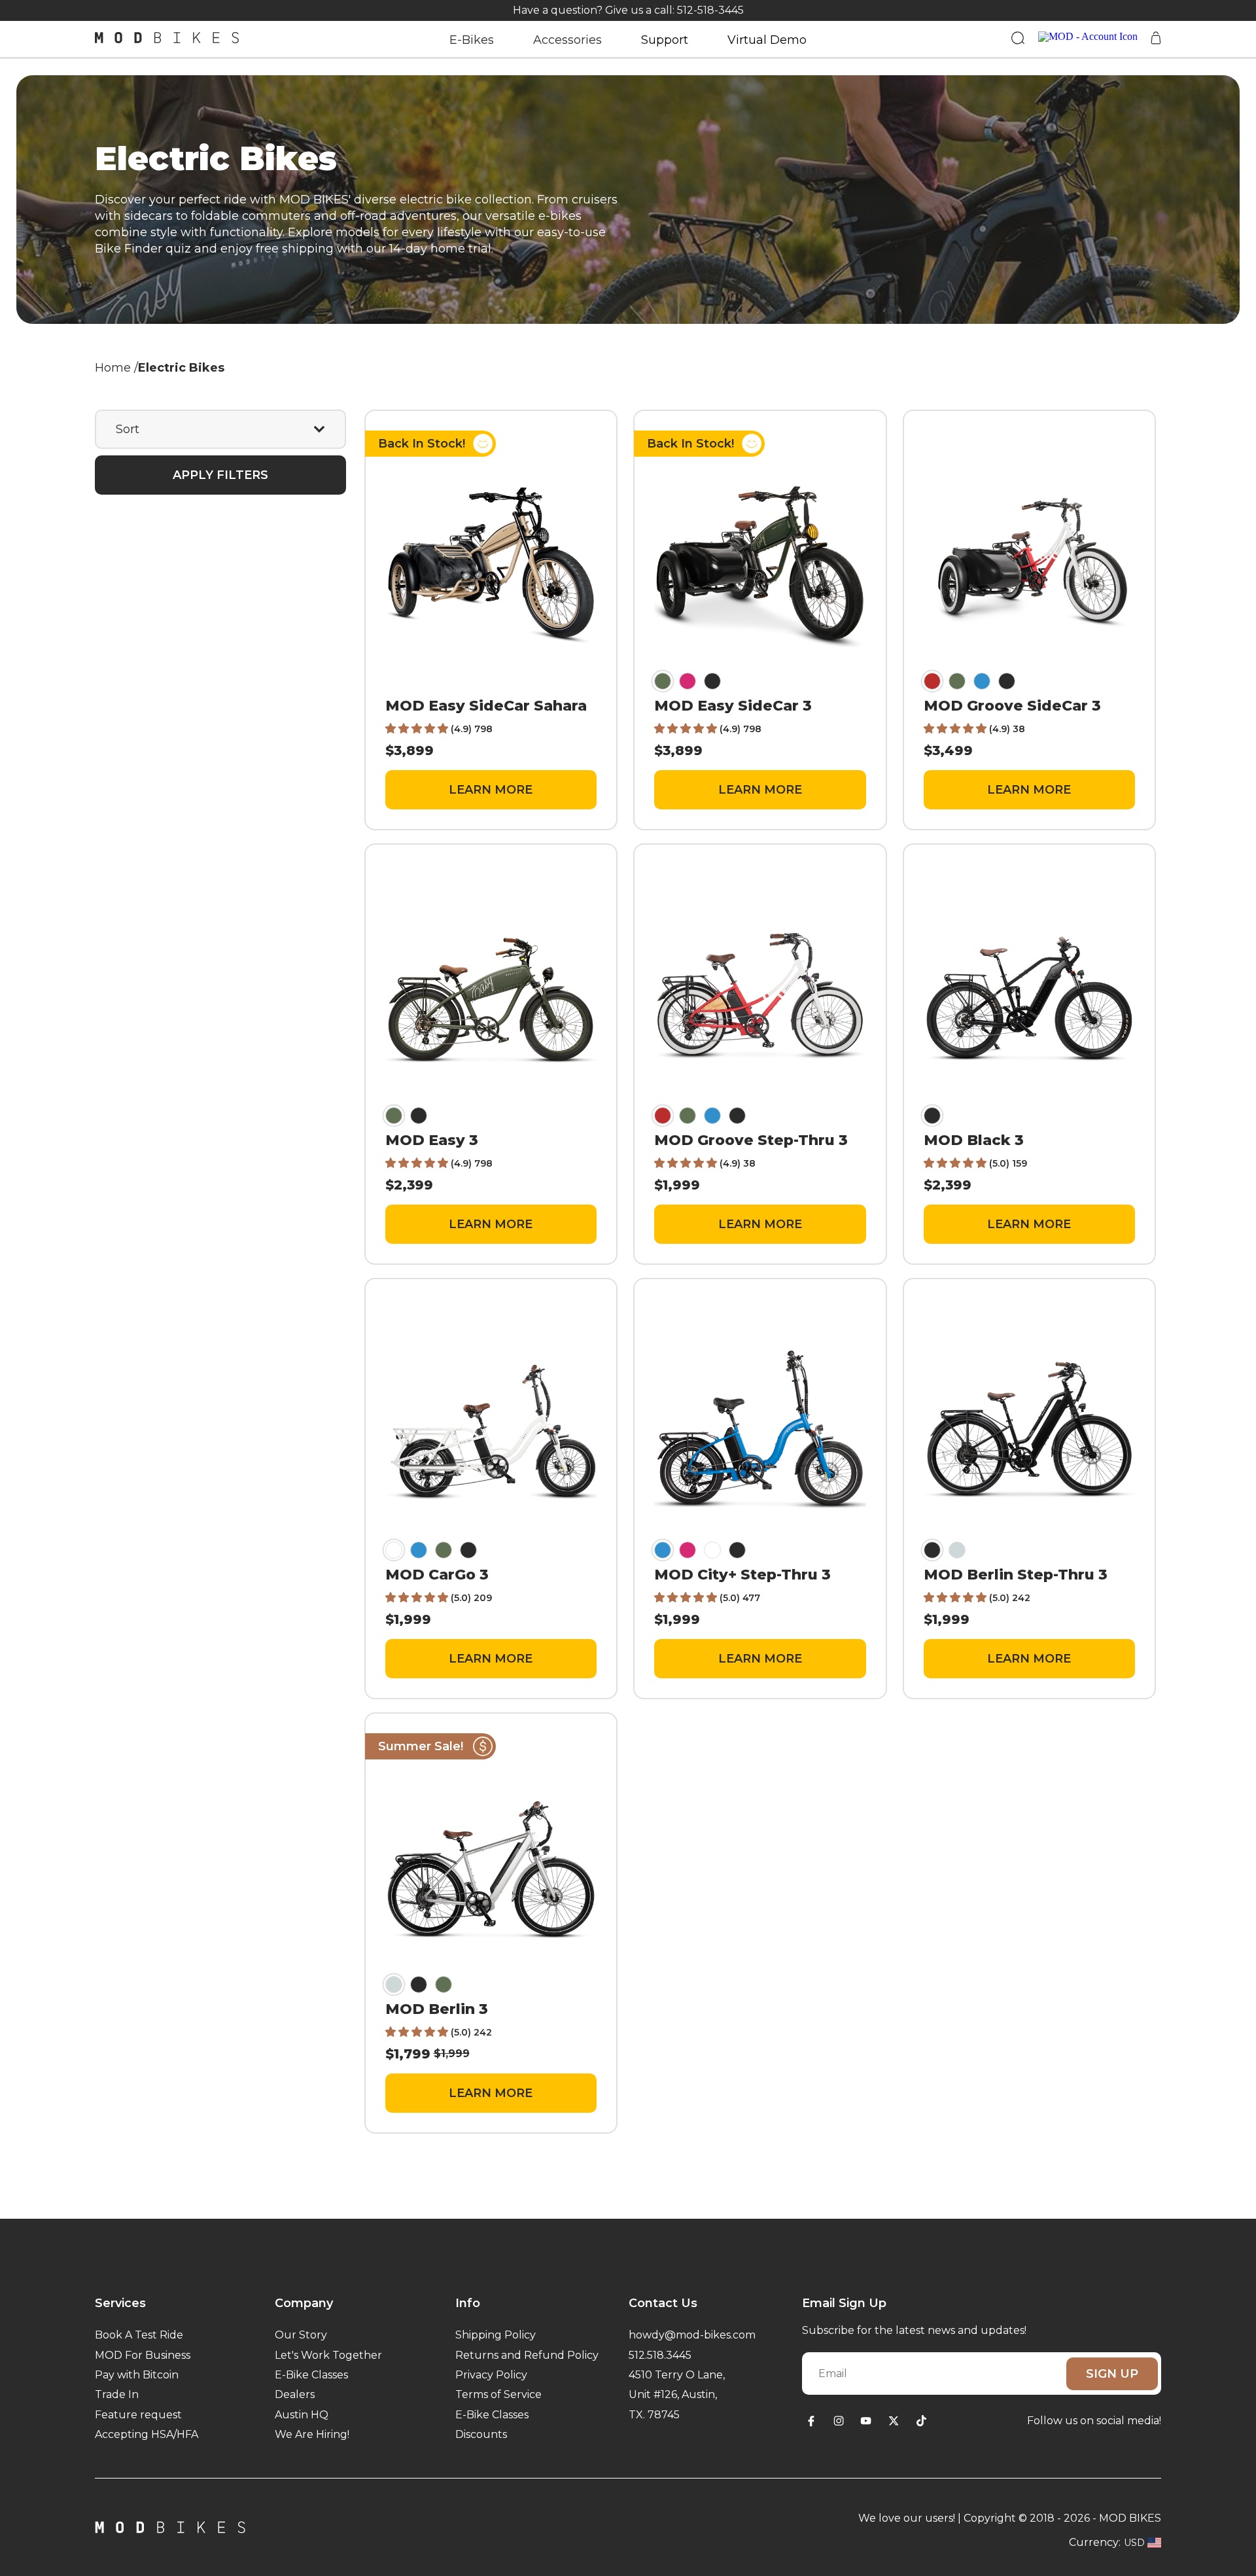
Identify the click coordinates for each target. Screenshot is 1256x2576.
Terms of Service (498, 2394)
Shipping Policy (496, 2335)
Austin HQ (302, 2415)
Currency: (1095, 2542)
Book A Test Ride (139, 2335)
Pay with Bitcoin (137, 2375)
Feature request (138, 2415)
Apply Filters (220, 475)
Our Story (301, 2335)
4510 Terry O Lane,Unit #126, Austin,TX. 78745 (677, 2395)
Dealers (295, 2394)
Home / (116, 368)
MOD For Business (143, 2355)
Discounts (481, 2434)
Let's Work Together (328, 2355)
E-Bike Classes (311, 2375)
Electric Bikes (181, 368)
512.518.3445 (660, 2355)
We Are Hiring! (312, 2434)
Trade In (117, 2394)
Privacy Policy (491, 2375)
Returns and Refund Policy (527, 2355)
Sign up (1112, 2374)
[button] (418, 729)
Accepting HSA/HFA (147, 2434)
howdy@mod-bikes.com (692, 2335)
